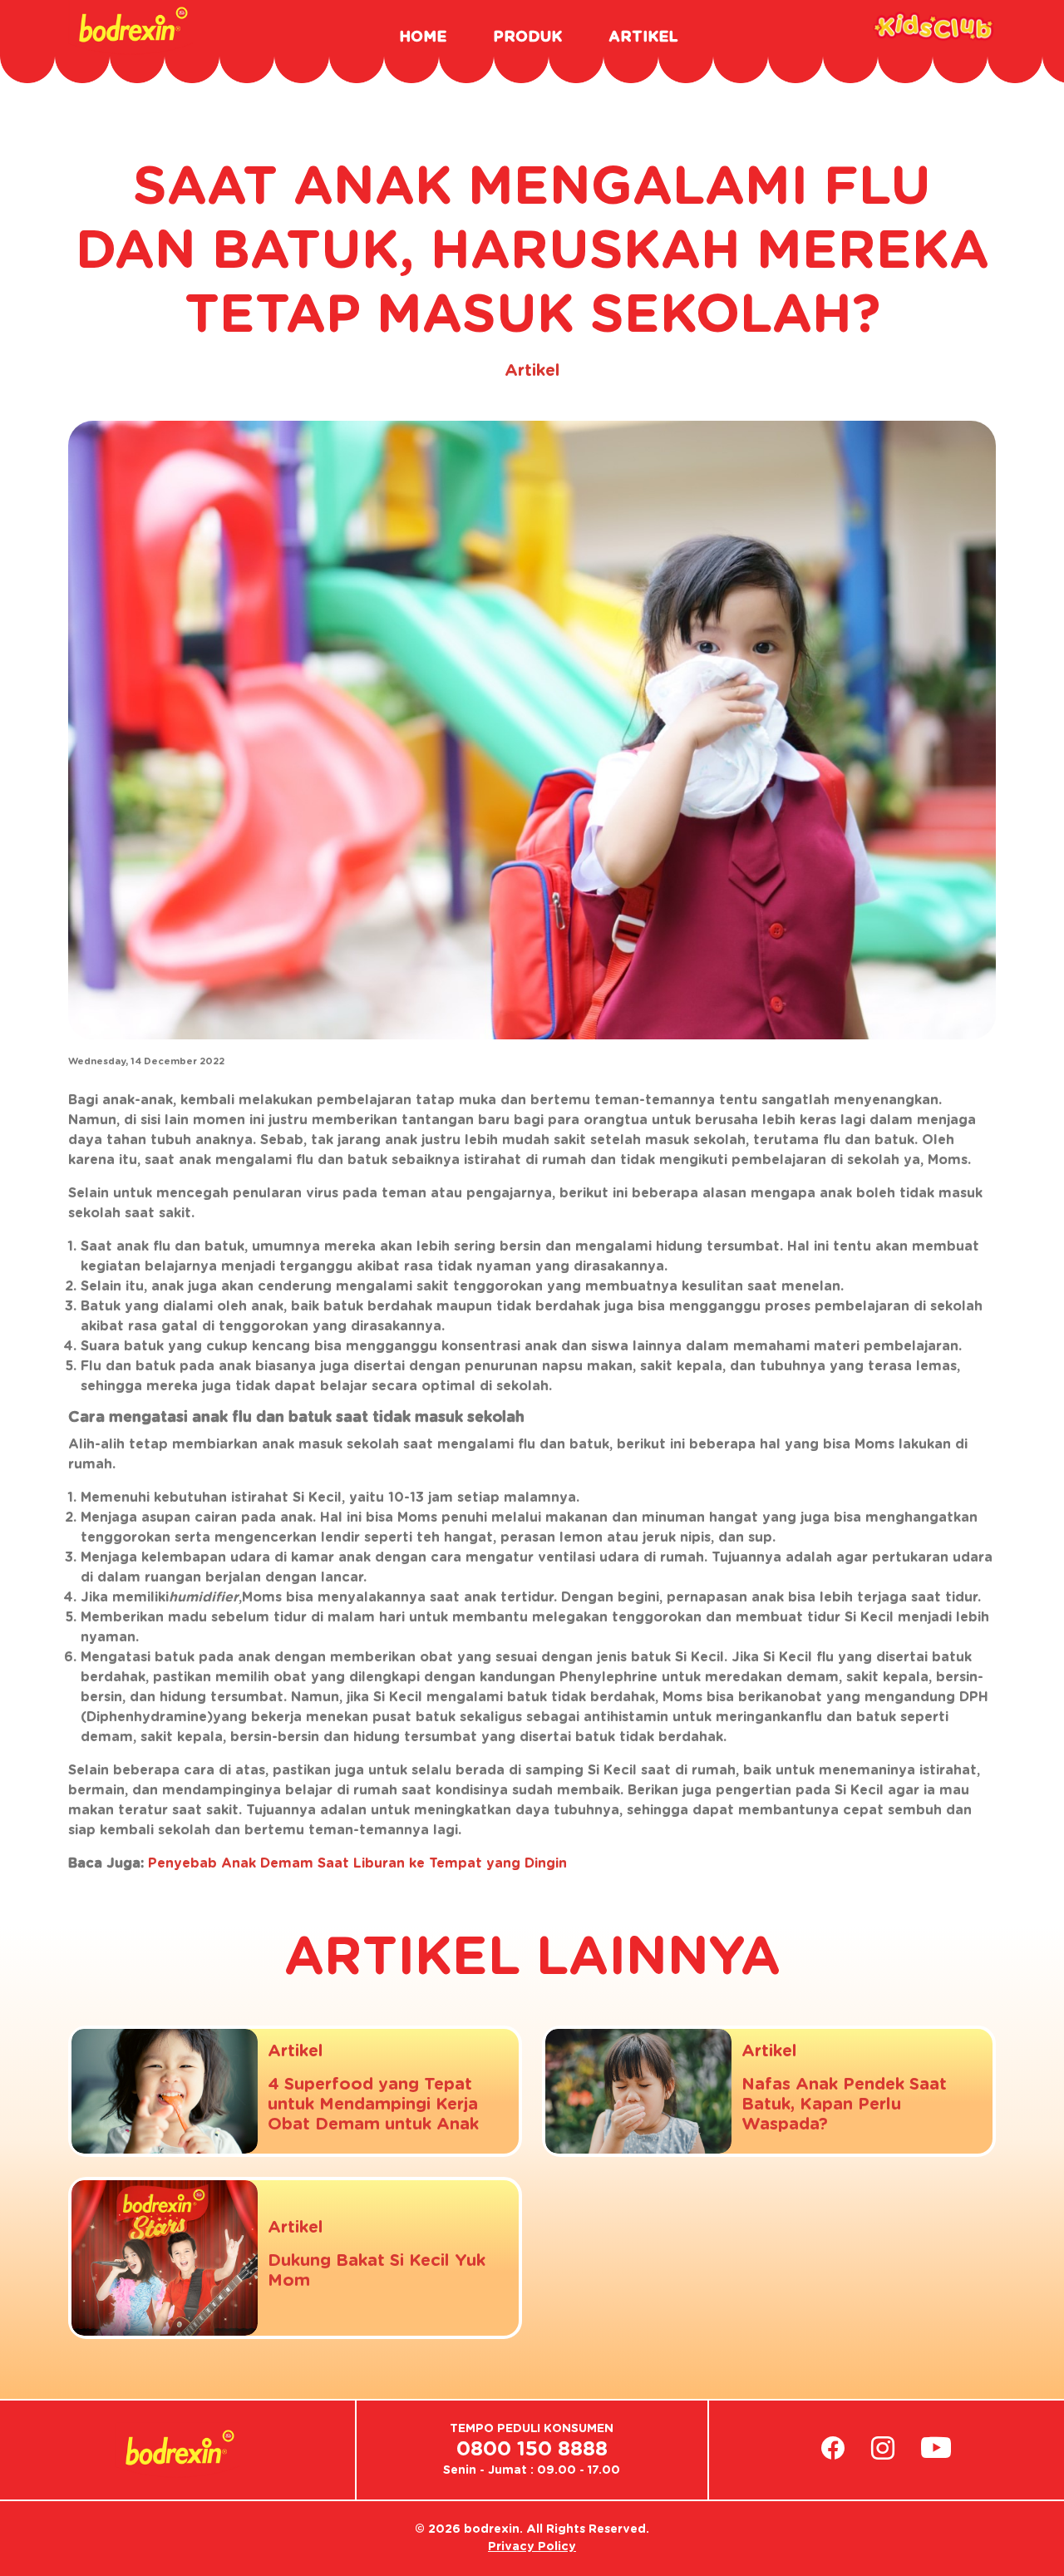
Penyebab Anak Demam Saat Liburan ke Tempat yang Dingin (357, 1863)
